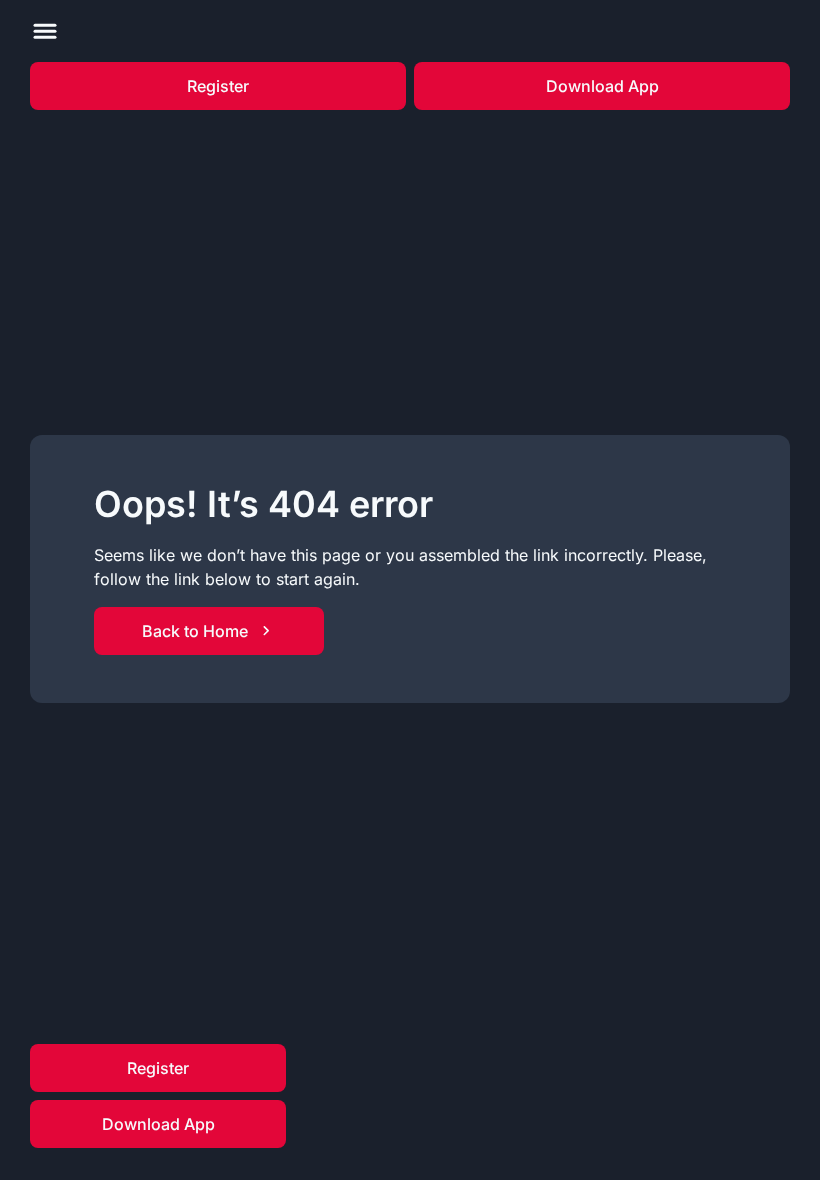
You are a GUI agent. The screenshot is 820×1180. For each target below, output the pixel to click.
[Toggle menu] (45, 31)
